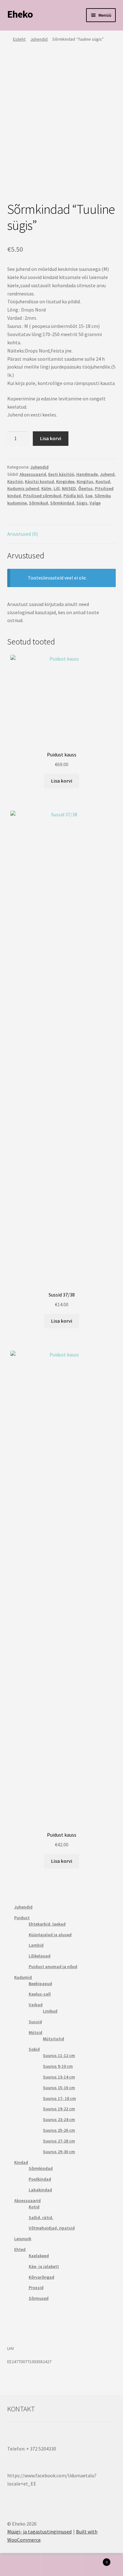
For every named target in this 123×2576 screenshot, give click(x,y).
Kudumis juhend (23, 488)
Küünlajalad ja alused (50, 1935)
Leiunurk (23, 2239)
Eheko (20, 14)
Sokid (34, 2049)
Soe (89, 496)
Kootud (103, 481)
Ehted (20, 2249)
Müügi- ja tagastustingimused (39, 2532)
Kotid (34, 2207)
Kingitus (85, 481)
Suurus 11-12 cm (59, 2055)
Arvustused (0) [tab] (23, 534)
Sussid (35, 2022)
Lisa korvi (51, 438)
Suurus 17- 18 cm (59, 2098)
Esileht (19, 39)
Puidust (22, 1918)
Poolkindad (40, 2179)
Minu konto (20, 2565)
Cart (95, 2560)
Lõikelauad (40, 1956)
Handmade (87, 474)
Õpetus (85, 488)
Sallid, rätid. (41, 2218)
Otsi (61, 2565)
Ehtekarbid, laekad (47, 1924)
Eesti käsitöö (61, 474)
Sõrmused (39, 2298)
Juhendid (39, 39)
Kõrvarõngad (41, 2277)
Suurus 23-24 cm (59, 2119)
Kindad (21, 2162)
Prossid (36, 2288)
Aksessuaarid (33, 474)
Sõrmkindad (62, 503)
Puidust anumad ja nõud (53, 1967)
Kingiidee (65, 481)
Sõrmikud (38, 503)
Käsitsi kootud (39, 481)
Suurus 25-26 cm (59, 2130)
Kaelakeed (39, 2256)
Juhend (107, 474)
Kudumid (23, 1977)
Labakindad (40, 2190)
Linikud (50, 2011)
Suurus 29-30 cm (59, 2152)
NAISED (69, 488)
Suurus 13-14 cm (59, 2077)
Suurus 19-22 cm (59, 2109)
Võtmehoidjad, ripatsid (52, 2228)
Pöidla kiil (73, 496)
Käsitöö (15, 481)
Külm (46, 488)
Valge (95, 503)
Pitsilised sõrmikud (42, 496)
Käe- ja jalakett (44, 2266)
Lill (57, 488)
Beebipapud (40, 1984)
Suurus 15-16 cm (59, 2088)
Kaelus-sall (40, 1994)
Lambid (36, 1945)
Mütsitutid (53, 2039)
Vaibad (36, 2005)
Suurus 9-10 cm (58, 2066)
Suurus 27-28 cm (59, 2141)
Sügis (82, 503)
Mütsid (35, 2032)
